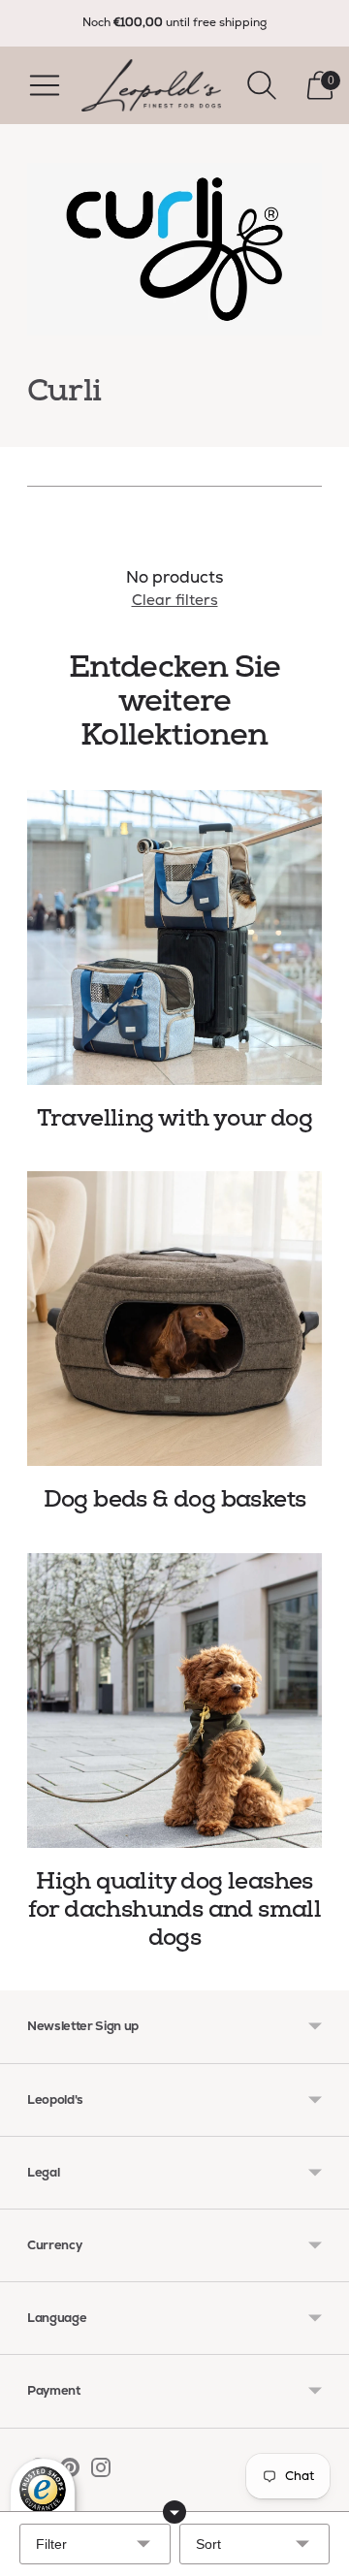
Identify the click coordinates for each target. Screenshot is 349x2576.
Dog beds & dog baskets (175, 1499)
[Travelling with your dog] (174, 938)
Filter (51, 2544)
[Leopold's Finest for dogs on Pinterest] (70, 2471)
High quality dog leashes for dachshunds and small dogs (175, 1910)
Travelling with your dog (175, 1118)
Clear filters (175, 600)
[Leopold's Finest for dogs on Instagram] (101, 2471)
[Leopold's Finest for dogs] (151, 85)
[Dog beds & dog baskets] (174, 1319)
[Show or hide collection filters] (174, 2512)
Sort (208, 2544)
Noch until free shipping (174, 22)
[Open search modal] (262, 85)
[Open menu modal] (45, 85)
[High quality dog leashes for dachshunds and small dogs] (174, 1701)
